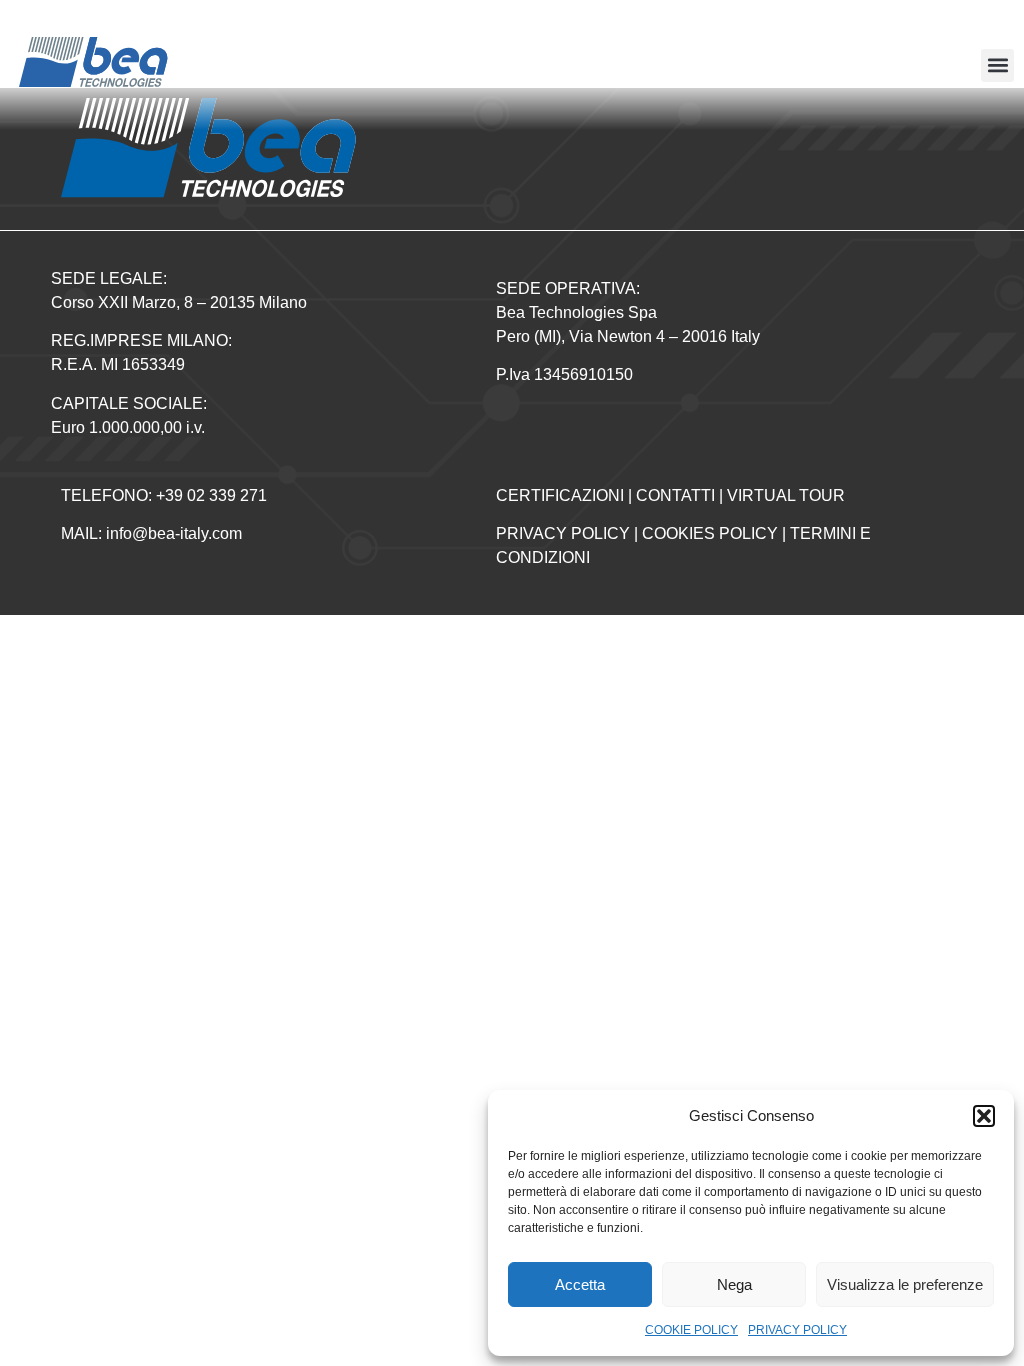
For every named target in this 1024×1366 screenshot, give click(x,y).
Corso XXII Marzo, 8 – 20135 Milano (179, 302)
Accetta (580, 1284)
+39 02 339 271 (211, 495)
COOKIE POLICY (691, 1330)
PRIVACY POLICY (797, 1330)
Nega (734, 1284)
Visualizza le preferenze (905, 1284)
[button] (984, 1116)
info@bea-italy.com (174, 533)
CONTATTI (675, 495)
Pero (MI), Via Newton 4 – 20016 (613, 336)
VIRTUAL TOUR (786, 495)
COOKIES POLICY (710, 533)
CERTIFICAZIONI (560, 495)
